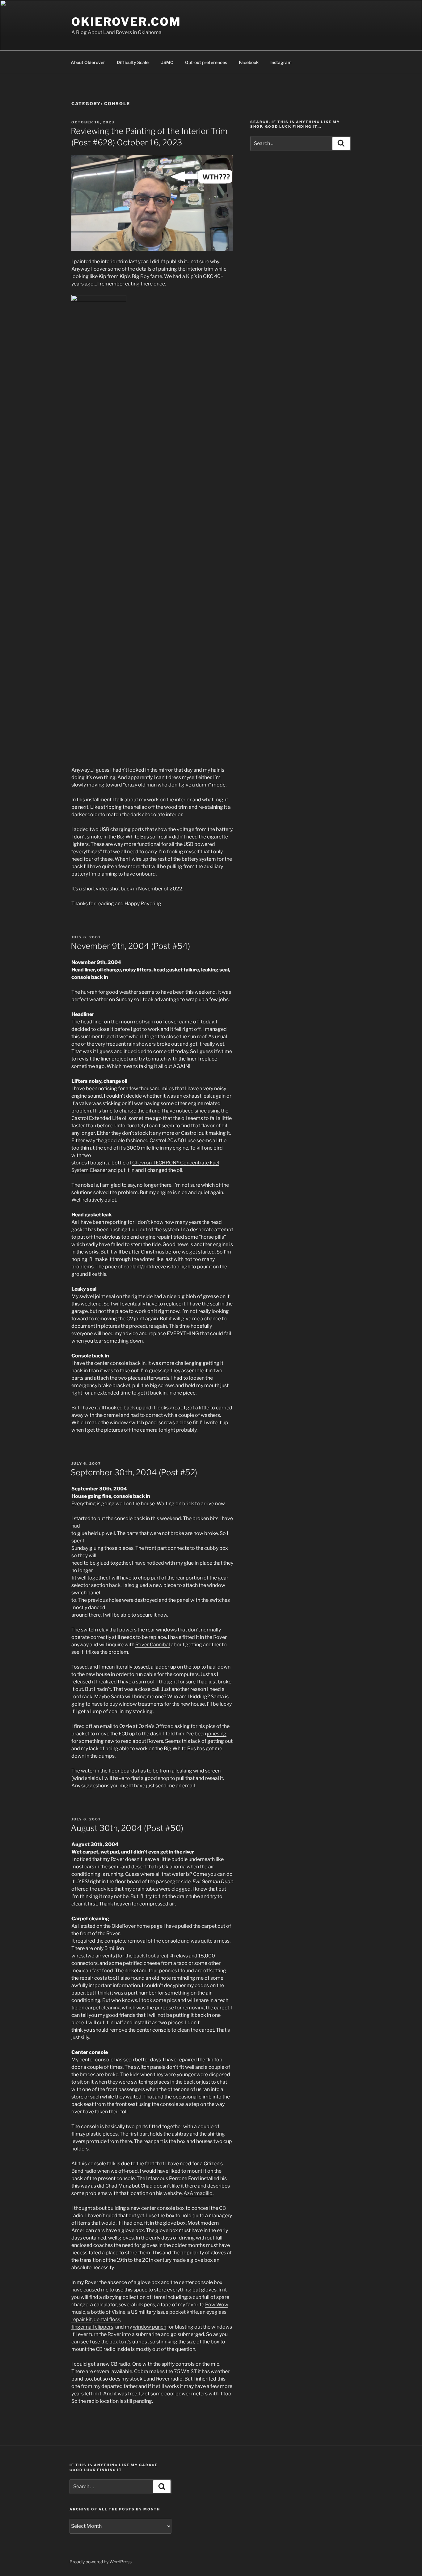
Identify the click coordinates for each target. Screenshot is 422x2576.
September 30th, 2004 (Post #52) (134, 1472)
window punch (150, 2327)
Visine (118, 2312)
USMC (167, 62)
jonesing (217, 1734)
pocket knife (184, 2312)
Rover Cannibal (153, 1645)
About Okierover (88, 62)
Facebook (249, 62)
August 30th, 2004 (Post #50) (127, 1828)
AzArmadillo (198, 2193)
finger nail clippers (92, 2327)
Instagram (281, 62)
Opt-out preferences (206, 62)
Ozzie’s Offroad (156, 1726)
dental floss (107, 2319)
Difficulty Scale (133, 62)
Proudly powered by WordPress (101, 2562)
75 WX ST (185, 2371)
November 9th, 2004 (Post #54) (130, 946)
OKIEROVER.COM (126, 22)
